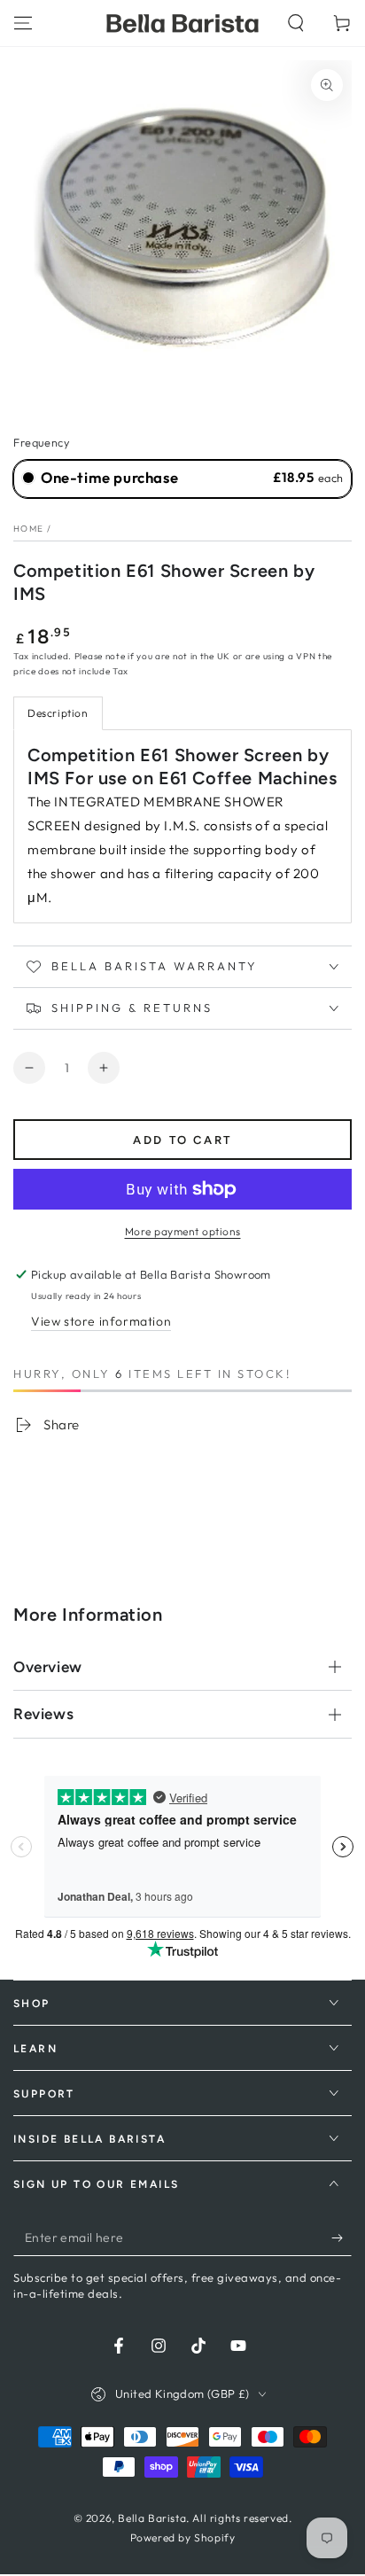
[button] (296, 23)
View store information (101, 1321)
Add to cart (182, 1140)
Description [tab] (58, 713)
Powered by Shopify (183, 2537)
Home (28, 529)
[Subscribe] (342, 2238)
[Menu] (23, 23)
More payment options (183, 1231)
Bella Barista (152, 2518)
